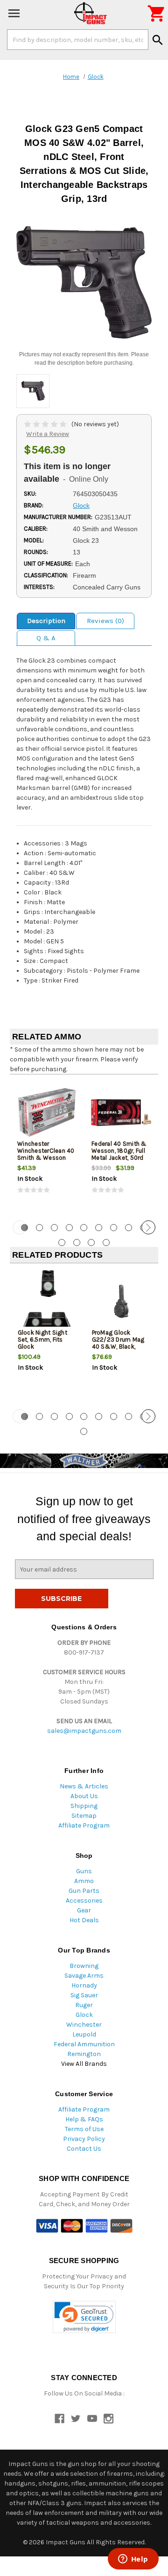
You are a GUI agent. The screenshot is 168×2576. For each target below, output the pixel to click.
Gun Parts (84, 1891)
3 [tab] (54, 1228)
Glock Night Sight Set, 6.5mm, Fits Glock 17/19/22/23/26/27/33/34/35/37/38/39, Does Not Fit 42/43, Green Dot (47, 1350)
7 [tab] (114, 1228)
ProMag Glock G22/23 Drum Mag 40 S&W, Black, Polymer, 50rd (118, 1343)
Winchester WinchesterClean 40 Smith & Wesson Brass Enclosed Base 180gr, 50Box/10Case (47, 1161)
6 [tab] (99, 1228)
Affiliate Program (84, 1825)
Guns (84, 1871)
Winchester (84, 2025)
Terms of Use (84, 2129)
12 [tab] (91, 1243)
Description (46, 621)
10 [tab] (62, 1243)
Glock (84, 2015)
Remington (84, 2054)
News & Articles (84, 1786)
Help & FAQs (84, 2119)
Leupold (84, 2034)
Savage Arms (84, 1976)
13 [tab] (106, 1243)
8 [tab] (129, 1228)
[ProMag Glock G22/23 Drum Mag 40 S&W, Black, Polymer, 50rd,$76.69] (121, 1301)
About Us (84, 1796)
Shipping (84, 1806)
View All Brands (84, 2064)
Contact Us (84, 2149)
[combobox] (78, 40)
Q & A (46, 638)
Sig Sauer (84, 1995)
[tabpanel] (47, 1146)
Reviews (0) (105, 621)
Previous (20, 1227)
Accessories (84, 1901)
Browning (84, 1966)
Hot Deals (84, 1920)
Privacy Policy (84, 2139)
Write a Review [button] (48, 434)
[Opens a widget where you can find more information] (133, 2560)
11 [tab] (77, 1243)
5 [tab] (84, 1228)
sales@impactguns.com (84, 1731)
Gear (84, 1910)
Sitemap (84, 1816)
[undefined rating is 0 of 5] (46, 424)
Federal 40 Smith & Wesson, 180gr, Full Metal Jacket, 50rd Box (119, 1154)
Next (148, 1227)
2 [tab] (39, 1228)
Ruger (84, 2005)
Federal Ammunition (84, 2044)
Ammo (84, 1881)
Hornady (84, 1985)
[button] (84, 2317)
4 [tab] (69, 1228)
